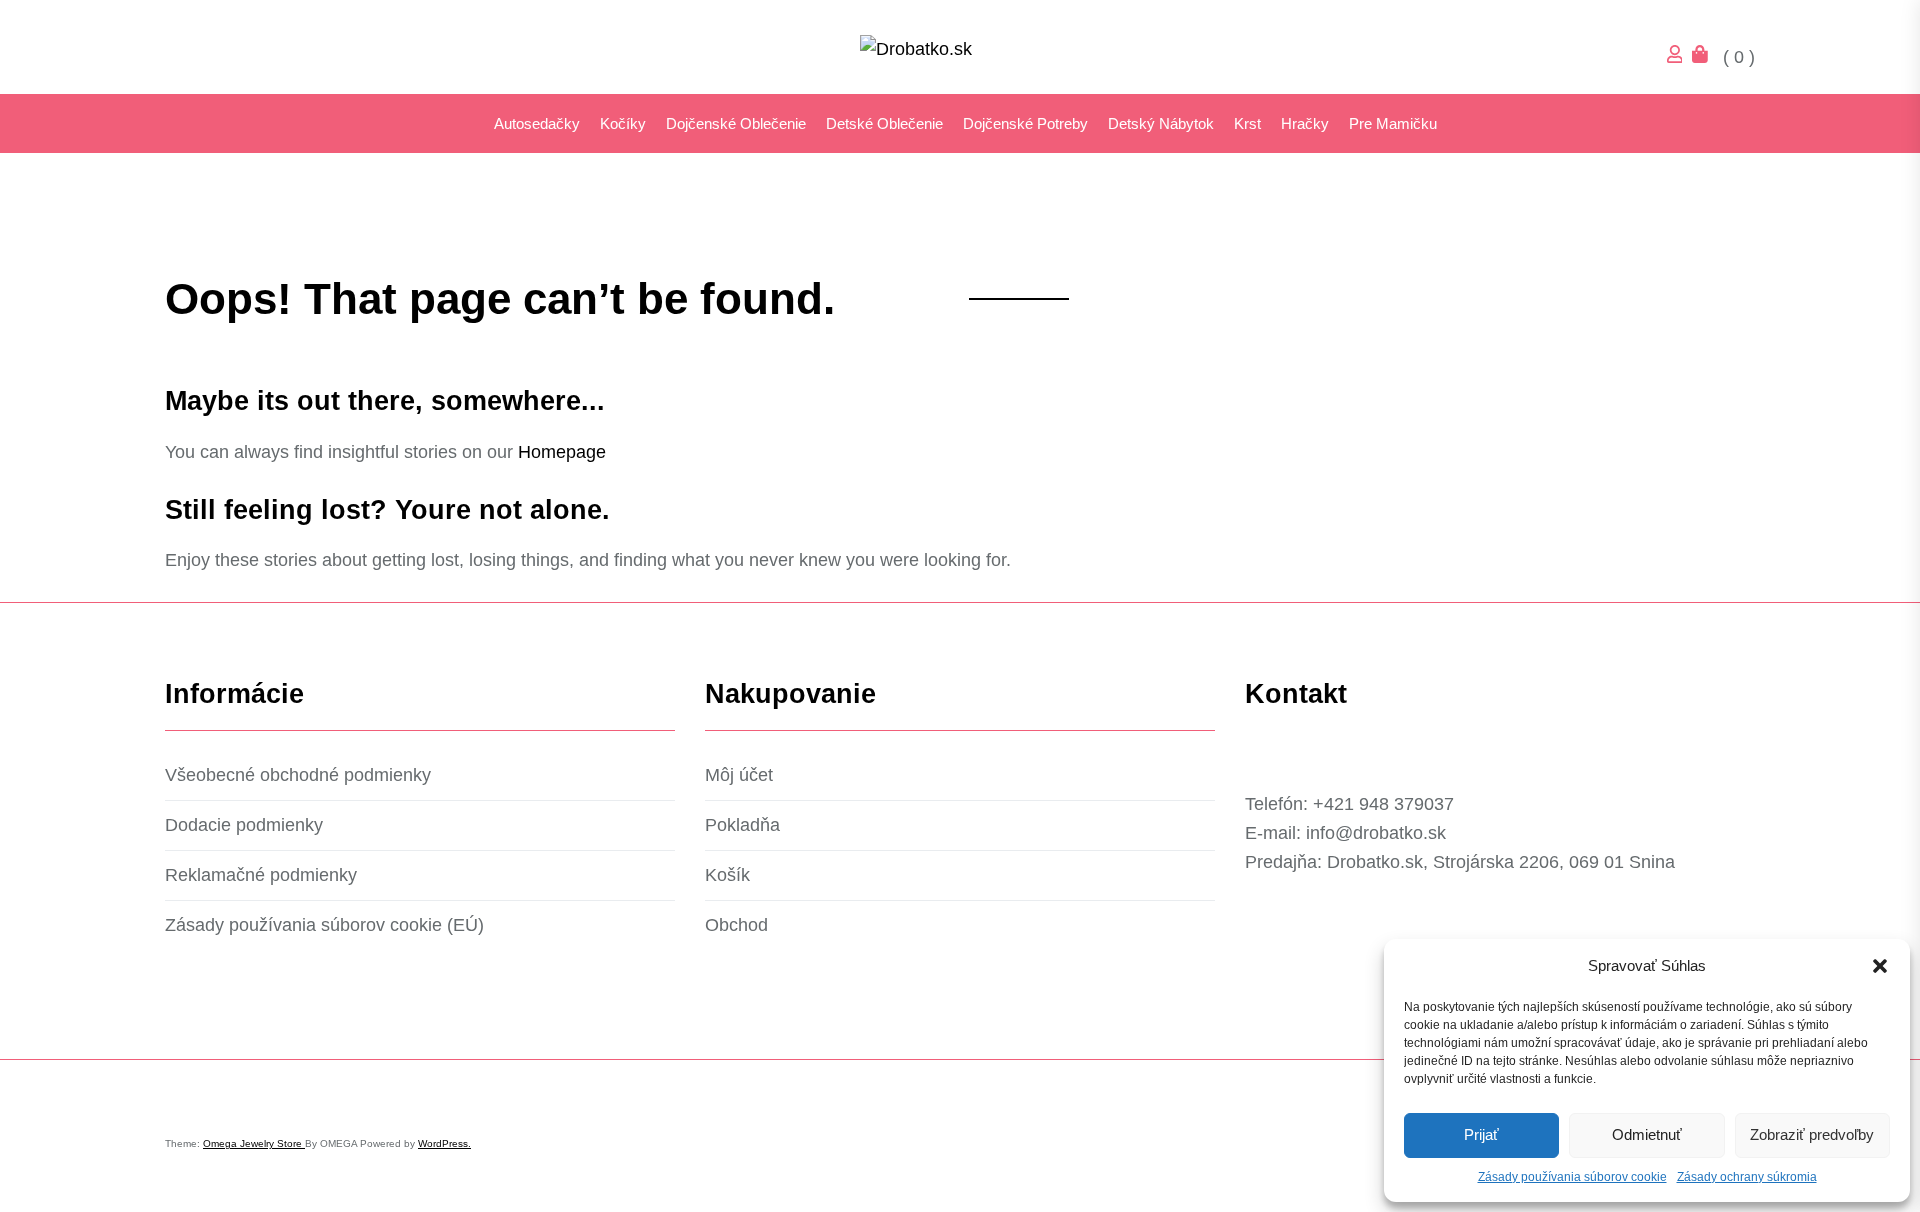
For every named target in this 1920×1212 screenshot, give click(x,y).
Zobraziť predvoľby (1812, 1134)
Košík (727, 875)
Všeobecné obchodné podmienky (298, 775)
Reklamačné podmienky (261, 875)
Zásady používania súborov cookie (1572, 1177)
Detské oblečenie (884, 123)
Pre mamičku (1393, 123)
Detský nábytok (1161, 123)
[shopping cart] (1705, 57)
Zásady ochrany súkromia (1747, 1177)
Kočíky (623, 123)
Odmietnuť (1647, 1134)
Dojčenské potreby (1025, 123)
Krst (1247, 123)
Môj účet (739, 775)
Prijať (1481, 1134)
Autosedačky (537, 123)
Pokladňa (742, 825)
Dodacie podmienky (244, 825)
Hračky (1305, 123)
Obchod (736, 925)
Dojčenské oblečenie (736, 123)
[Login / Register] (1680, 57)
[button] (1880, 966)
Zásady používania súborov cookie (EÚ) (324, 925)
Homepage (562, 452)
